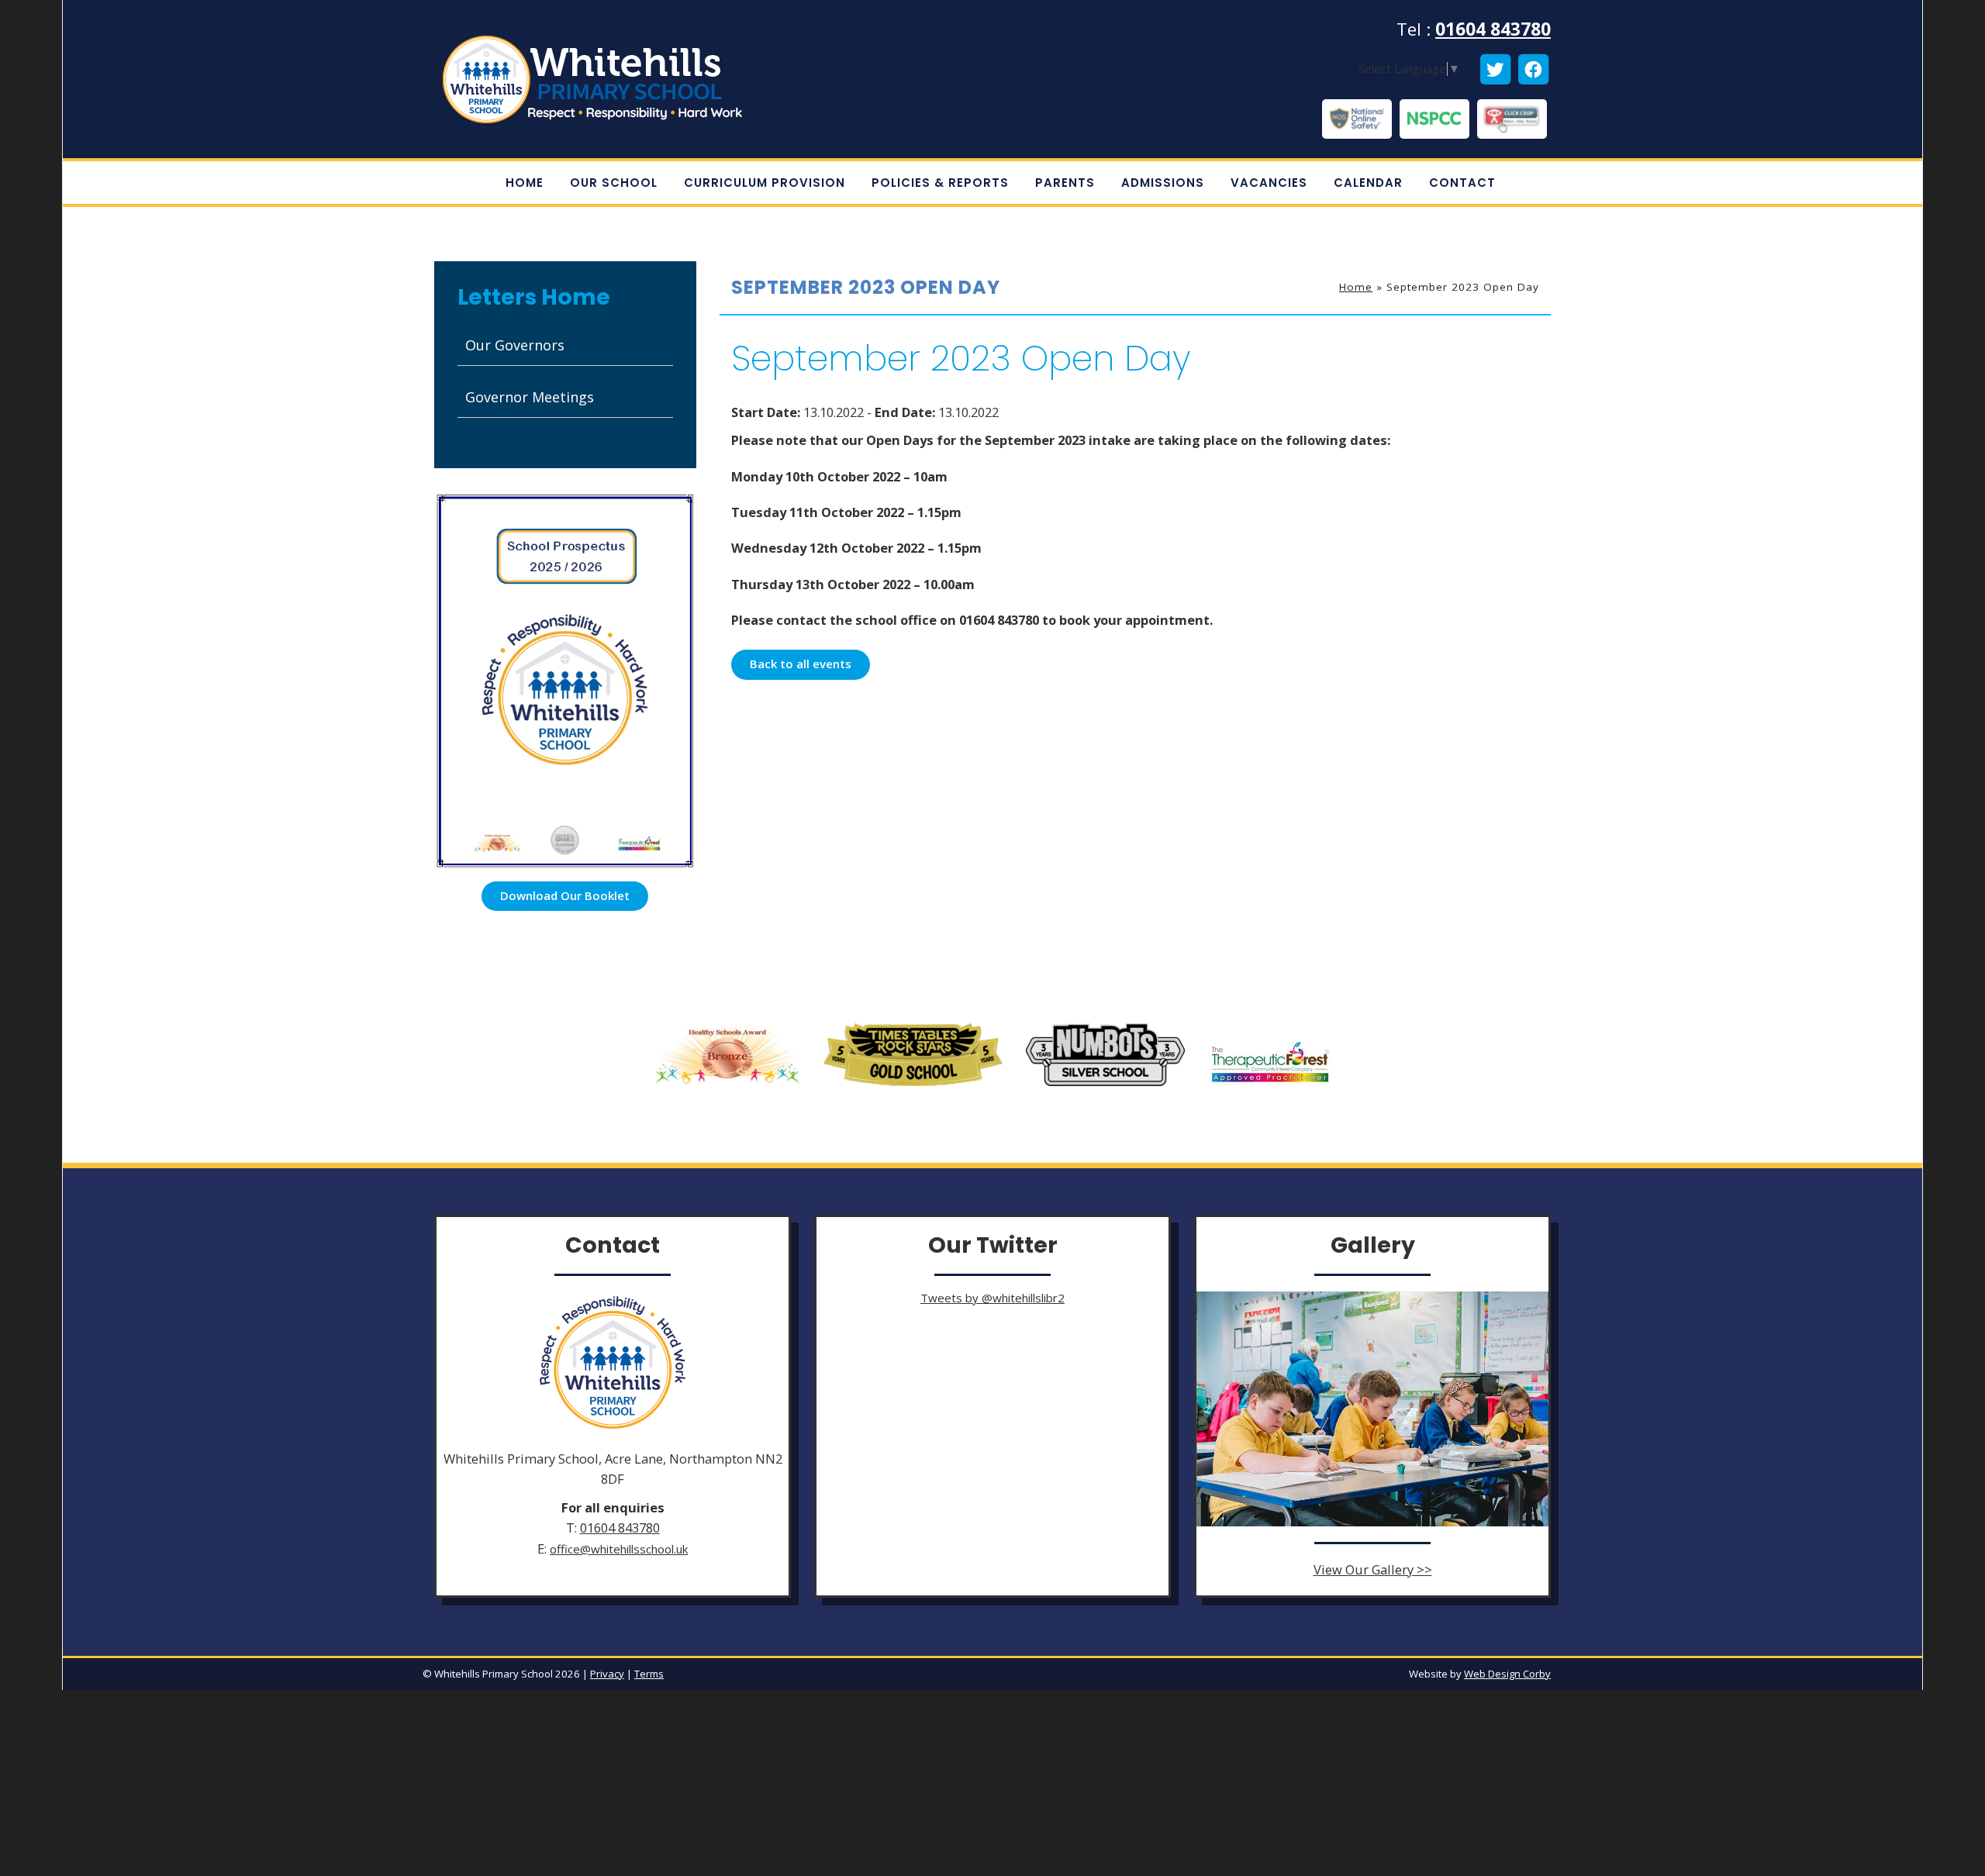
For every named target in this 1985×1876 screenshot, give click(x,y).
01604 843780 (1493, 29)
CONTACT (1462, 183)
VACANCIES (1269, 183)
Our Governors (515, 345)
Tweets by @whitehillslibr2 (992, 1298)
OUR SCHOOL (614, 183)
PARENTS (1065, 183)
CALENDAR (1368, 183)
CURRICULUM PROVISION (765, 183)
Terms (649, 1674)
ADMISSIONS (1163, 183)
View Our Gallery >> (1373, 1569)
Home (1356, 287)
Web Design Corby (1507, 1674)
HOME (525, 183)
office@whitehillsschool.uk (619, 1549)
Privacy (607, 1674)
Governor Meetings (530, 397)
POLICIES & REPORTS (940, 183)
